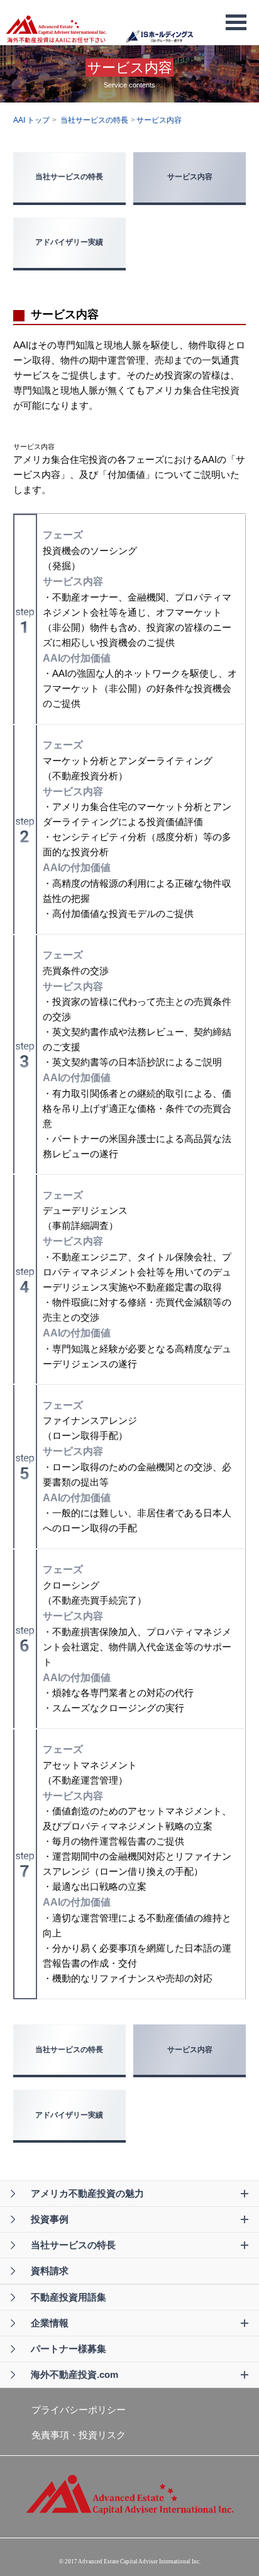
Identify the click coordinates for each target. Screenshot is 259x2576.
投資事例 (50, 2219)
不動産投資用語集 (69, 2297)
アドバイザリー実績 (69, 242)
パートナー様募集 (69, 2349)
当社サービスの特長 (69, 177)
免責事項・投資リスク (79, 2435)
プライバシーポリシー (79, 2410)
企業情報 (50, 2323)
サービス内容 (190, 177)
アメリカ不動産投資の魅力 (87, 2193)
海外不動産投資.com (74, 2374)
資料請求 (50, 2271)
